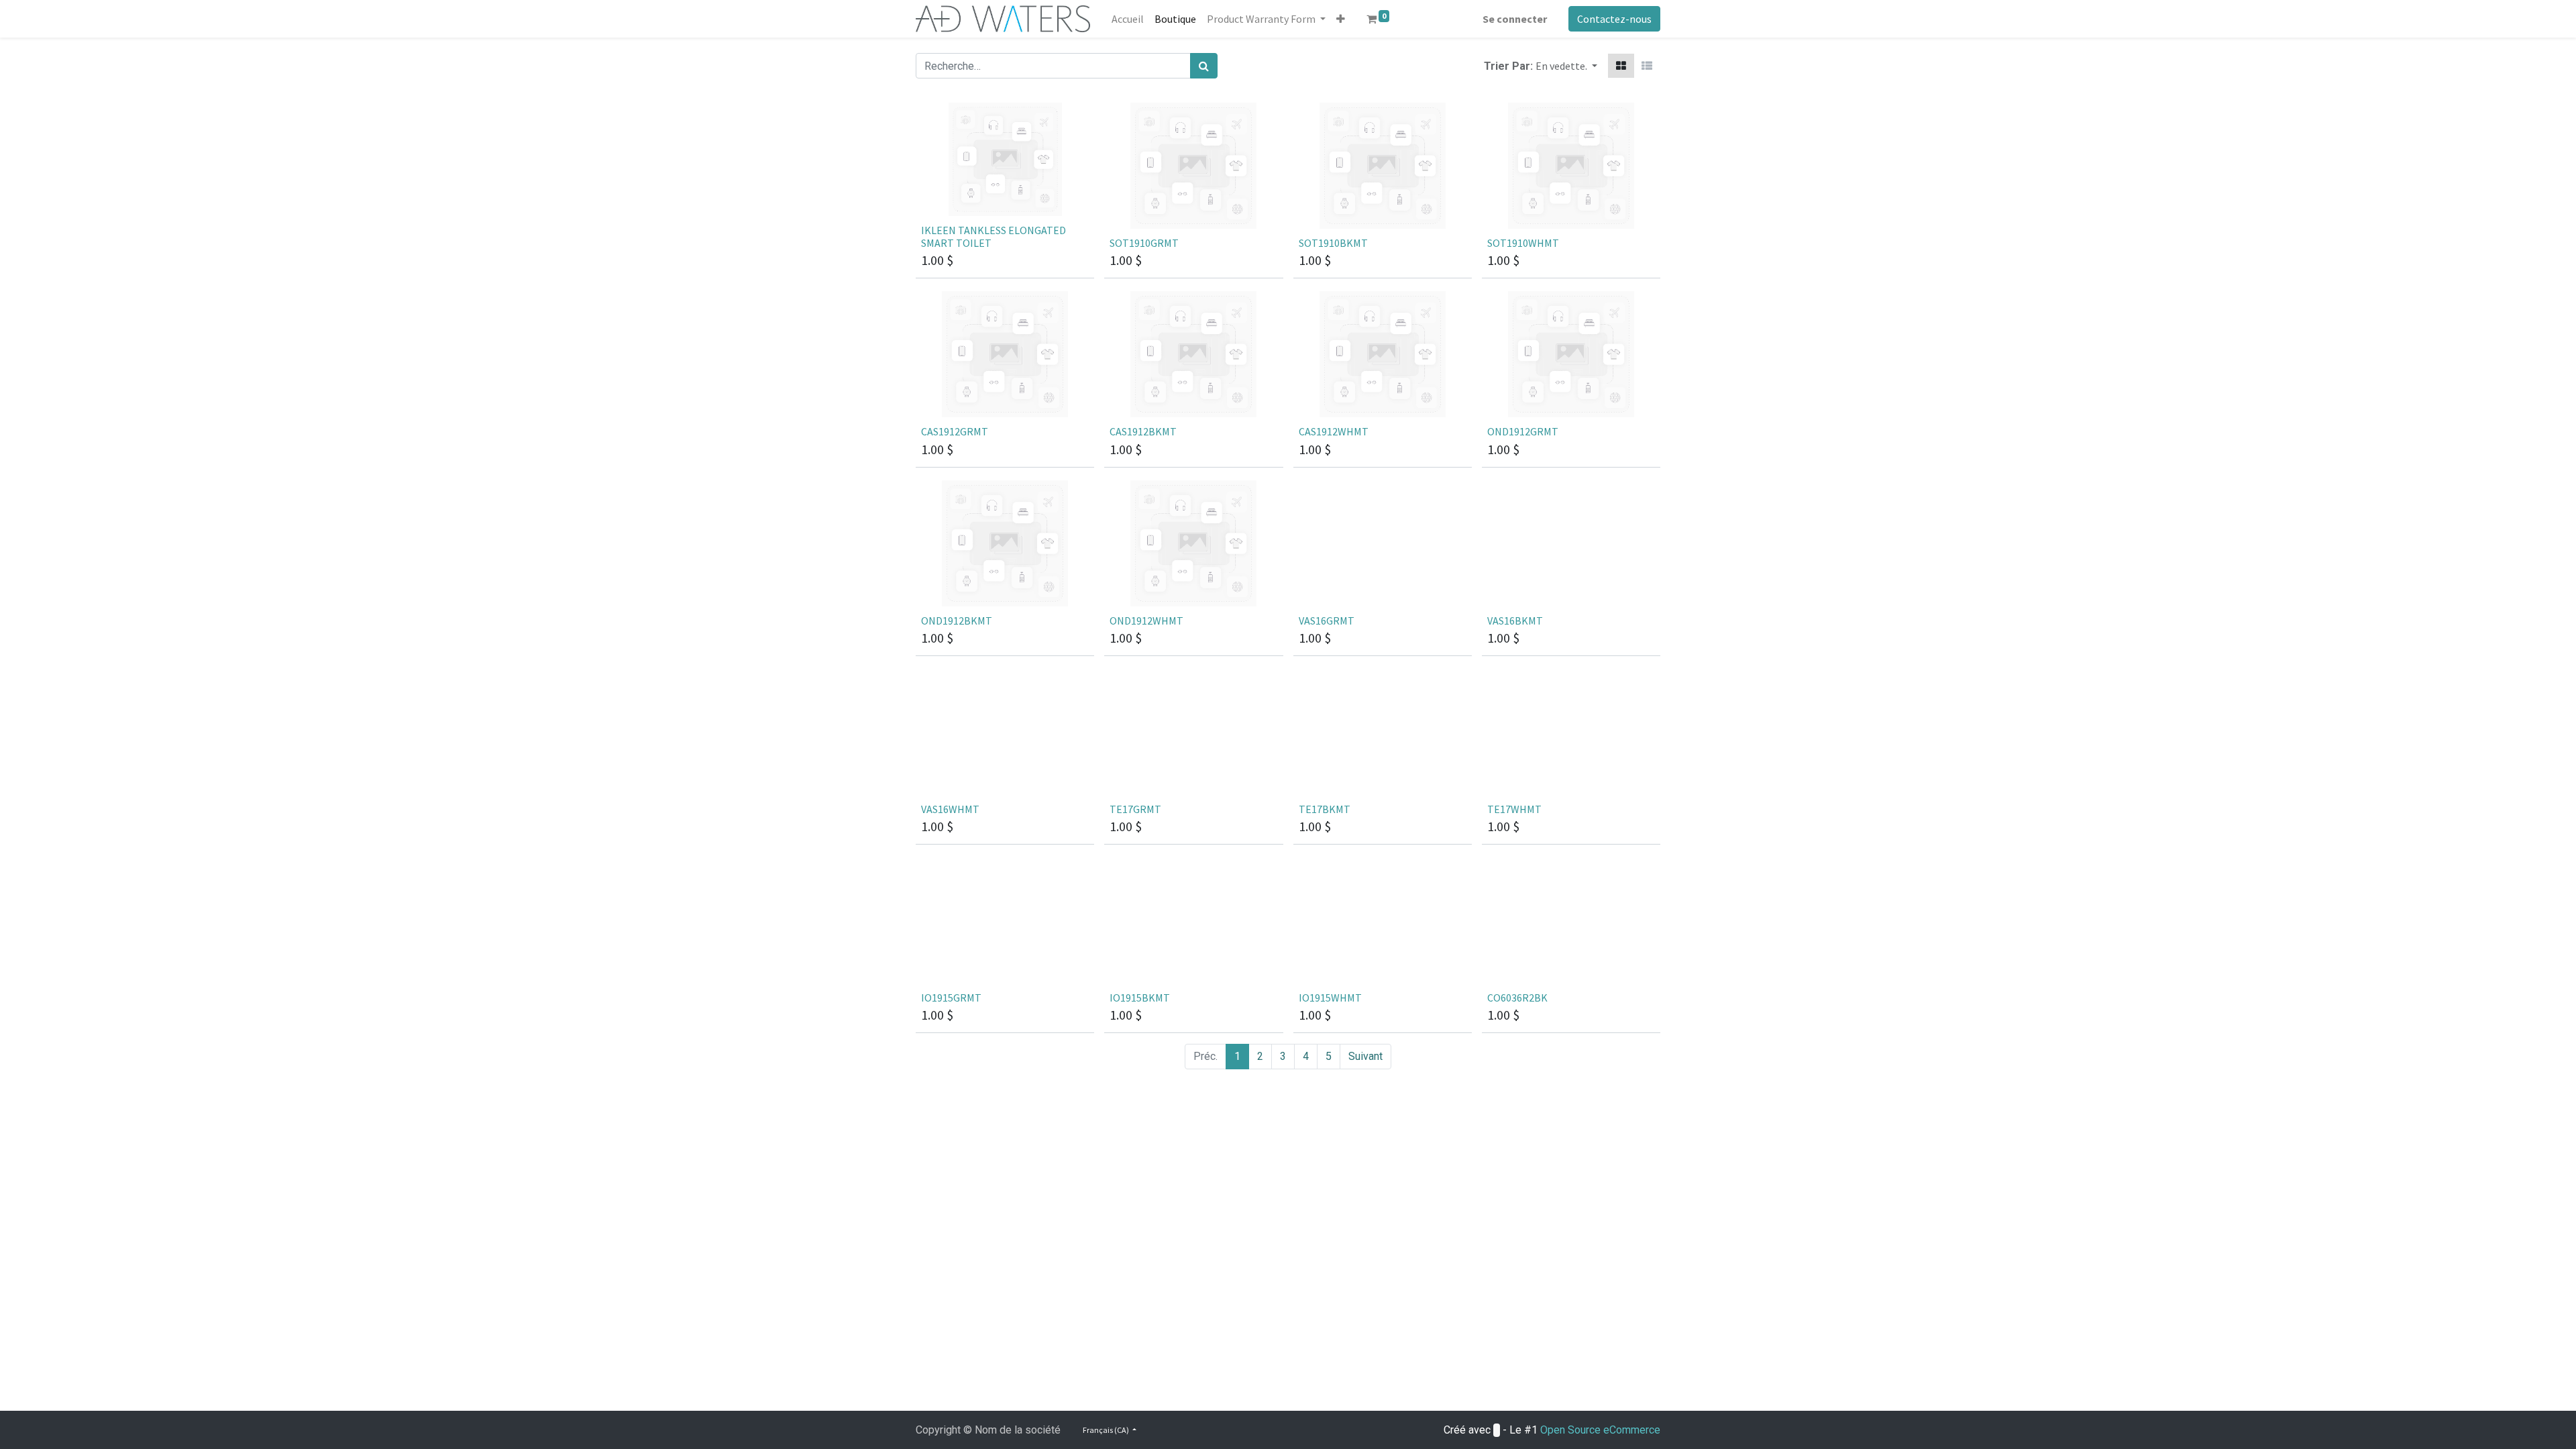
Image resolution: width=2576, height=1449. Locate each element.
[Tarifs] (1621, 66)
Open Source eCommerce (1600, 1430)
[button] (1341, 19)
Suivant (1365, 1056)
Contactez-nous (1614, 19)
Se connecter (1515, 19)
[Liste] (1647, 66)
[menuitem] (1128, 19)
